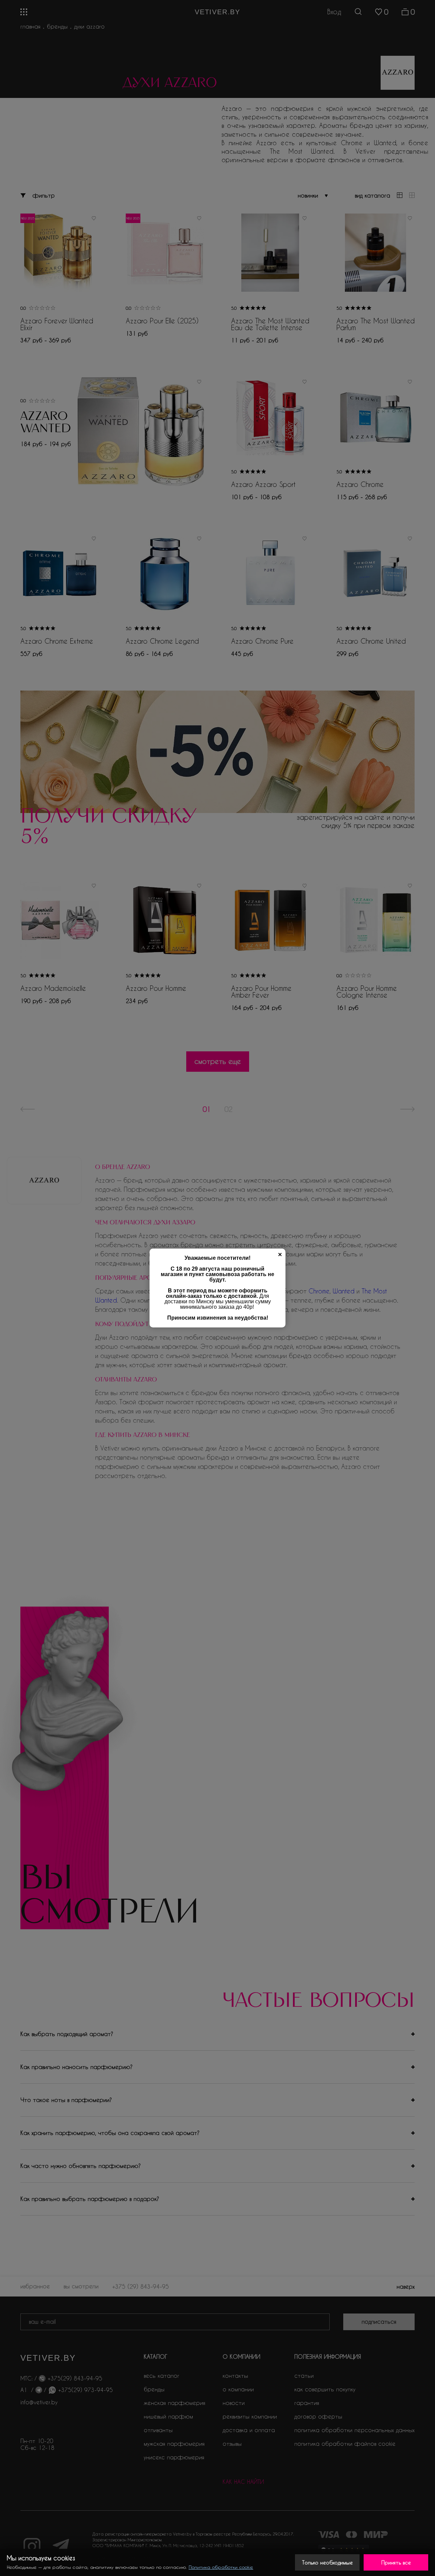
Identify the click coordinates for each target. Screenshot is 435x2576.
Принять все (396, 2562)
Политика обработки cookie (221, 2567)
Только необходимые (327, 2562)
